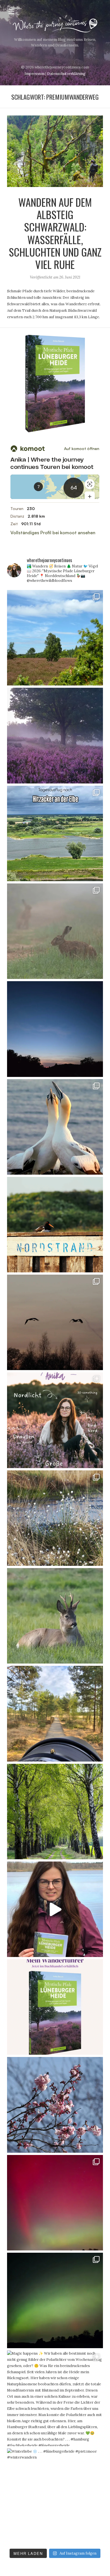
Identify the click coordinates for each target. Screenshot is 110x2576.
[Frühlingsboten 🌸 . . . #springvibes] (55, 2105)
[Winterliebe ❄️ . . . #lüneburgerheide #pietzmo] (55, 2496)
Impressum (35, 74)
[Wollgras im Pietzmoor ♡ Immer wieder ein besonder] (55, 1518)
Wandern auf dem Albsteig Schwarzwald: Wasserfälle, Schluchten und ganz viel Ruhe (55, 233)
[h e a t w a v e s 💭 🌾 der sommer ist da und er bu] (55, 1029)
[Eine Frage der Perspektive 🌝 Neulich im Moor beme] (55, 1714)
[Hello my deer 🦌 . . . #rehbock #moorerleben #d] (55, 1616)
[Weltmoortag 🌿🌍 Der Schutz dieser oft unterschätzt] (55, 1322)
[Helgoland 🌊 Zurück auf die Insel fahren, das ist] (55, 1225)
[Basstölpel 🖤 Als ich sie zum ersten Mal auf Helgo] (55, 1127)
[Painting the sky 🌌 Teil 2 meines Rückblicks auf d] (55, 2300)
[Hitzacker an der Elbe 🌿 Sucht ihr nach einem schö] (55, 833)
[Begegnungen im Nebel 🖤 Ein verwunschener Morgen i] (55, 931)
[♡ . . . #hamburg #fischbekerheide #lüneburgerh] (55, 2203)
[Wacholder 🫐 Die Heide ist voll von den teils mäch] (55, 638)
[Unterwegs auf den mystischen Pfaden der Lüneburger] (55, 1909)
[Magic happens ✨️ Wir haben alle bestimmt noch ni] (55, 2398)
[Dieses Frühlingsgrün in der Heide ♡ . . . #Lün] (55, 1812)
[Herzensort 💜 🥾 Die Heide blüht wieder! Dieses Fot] (55, 735)
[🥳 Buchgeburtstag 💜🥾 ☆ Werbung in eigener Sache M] (55, 2007)
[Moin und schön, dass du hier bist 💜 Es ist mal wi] (55, 1420)
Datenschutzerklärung (66, 74)
